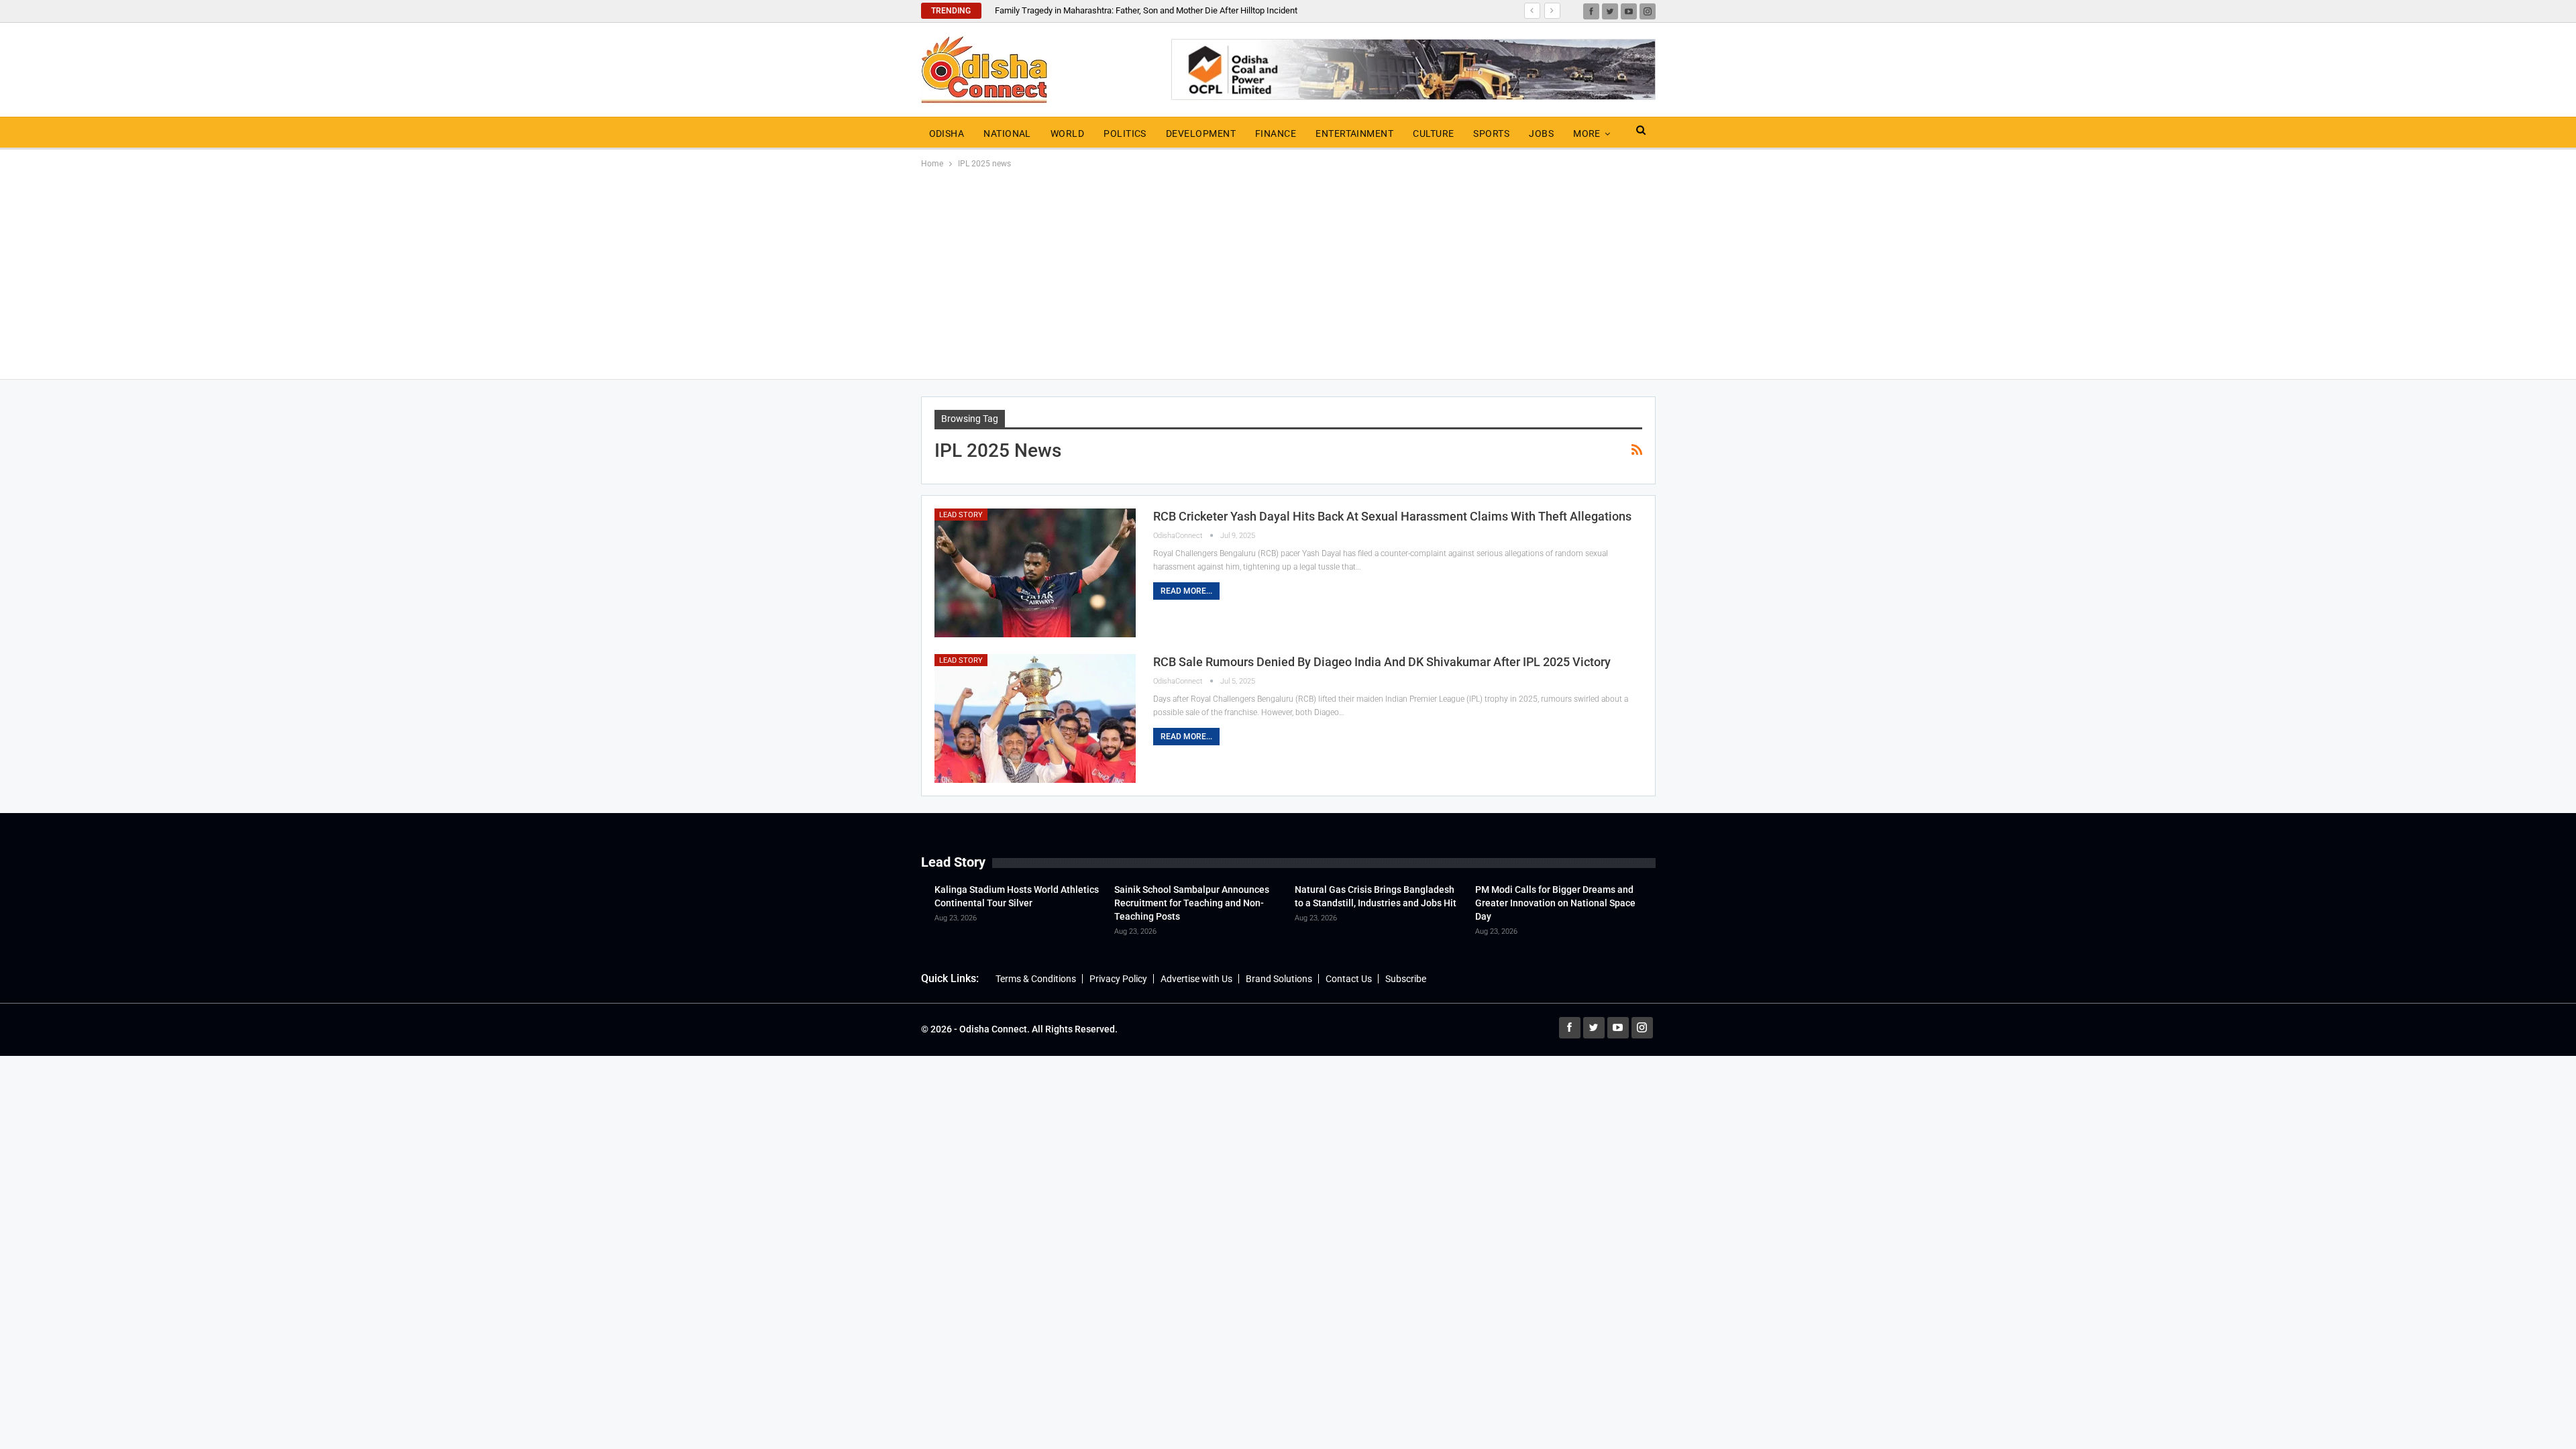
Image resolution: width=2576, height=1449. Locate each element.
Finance (1276, 133)
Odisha (947, 133)
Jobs (1541, 133)
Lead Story (961, 515)
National (1007, 133)
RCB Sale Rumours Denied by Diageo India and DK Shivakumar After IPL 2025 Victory (1382, 662)
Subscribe (1406, 979)
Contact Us (1349, 979)
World (1067, 133)
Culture (1433, 133)
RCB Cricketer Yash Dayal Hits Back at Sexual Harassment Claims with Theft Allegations (1392, 516)
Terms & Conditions (1036, 979)
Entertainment (1354, 133)
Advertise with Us (1196, 979)
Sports (1491, 133)
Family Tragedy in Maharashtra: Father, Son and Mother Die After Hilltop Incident (1146, 10)
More (1587, 133)
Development (1201, 133)
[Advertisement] (1288, 272)
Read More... (1186, 591)
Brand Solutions (1279, 979)
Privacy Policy (1118, 979)
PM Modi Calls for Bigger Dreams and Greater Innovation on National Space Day (1555, 903)
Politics (1125, 133)
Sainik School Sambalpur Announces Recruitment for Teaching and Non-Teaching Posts (1192, 903)
